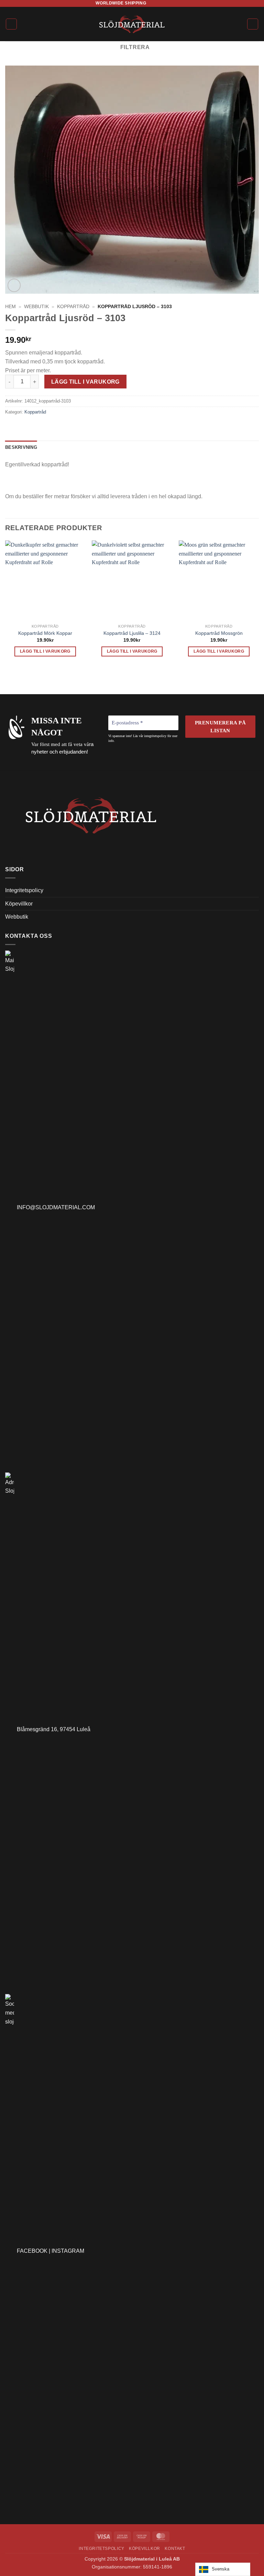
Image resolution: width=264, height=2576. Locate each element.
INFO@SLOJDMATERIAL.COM (54, 1207)
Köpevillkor (19, 904)
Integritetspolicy (24, 890)
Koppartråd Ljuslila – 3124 (132, 633)
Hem (10, 307)
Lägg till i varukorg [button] (45, 651)
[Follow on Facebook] (152, 3)
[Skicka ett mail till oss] (165, 3)
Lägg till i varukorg (85, 382)
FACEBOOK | (34, 2251)
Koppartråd (73, 307)
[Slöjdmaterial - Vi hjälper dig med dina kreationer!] (132, 24)
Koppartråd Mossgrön (219, 633)
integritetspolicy (156, 736)
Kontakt (175, 2549)
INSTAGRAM (68, 2251)
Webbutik (36, 307)
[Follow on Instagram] (158, 3)
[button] (11, 24)
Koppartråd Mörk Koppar (45, 633)
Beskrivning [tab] (21, 447)
